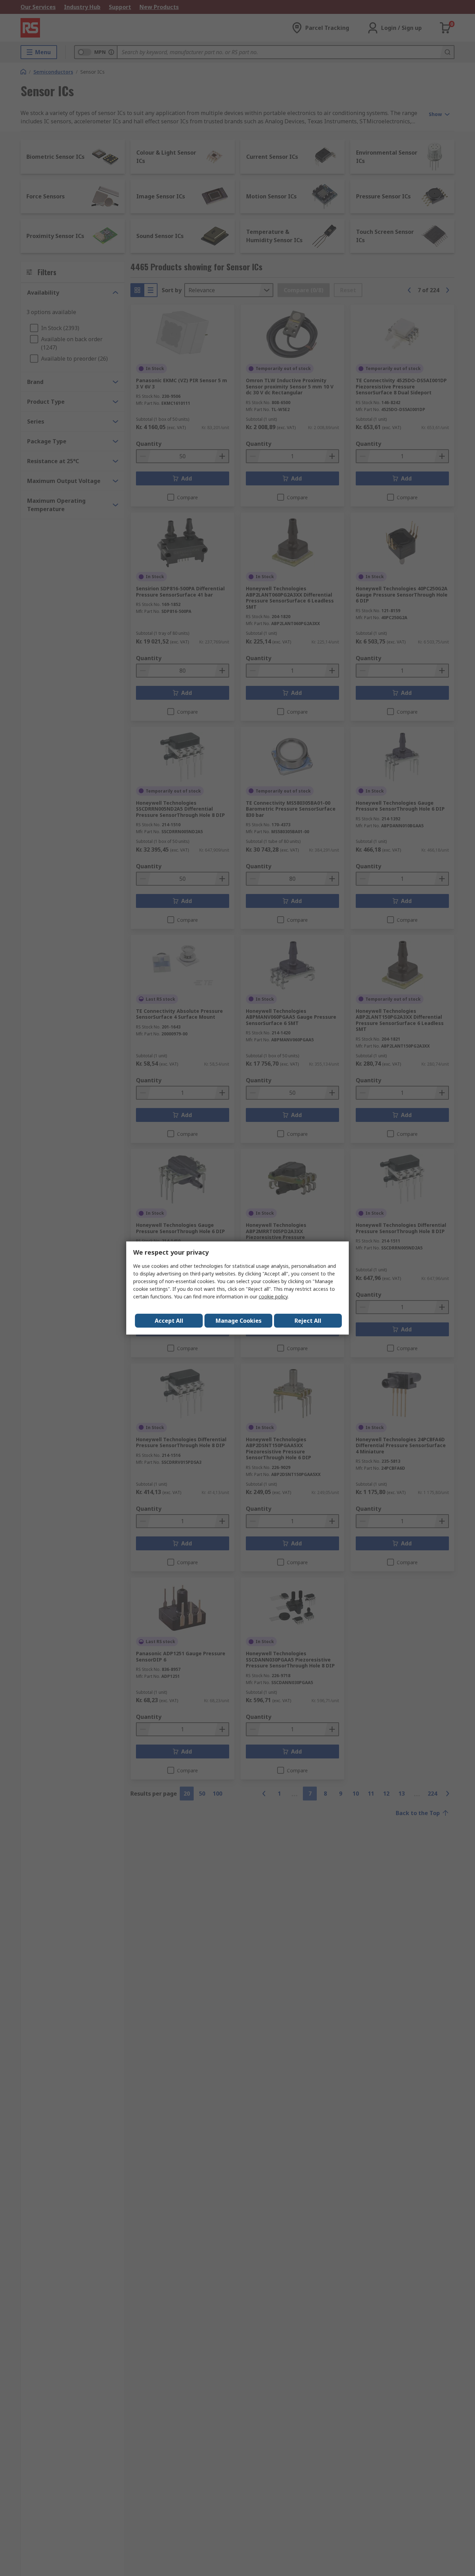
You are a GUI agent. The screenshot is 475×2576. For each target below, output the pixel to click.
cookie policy (273, 1297)
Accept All (169, 1321)
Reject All (308, 1321)
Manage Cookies (239, 1321)
